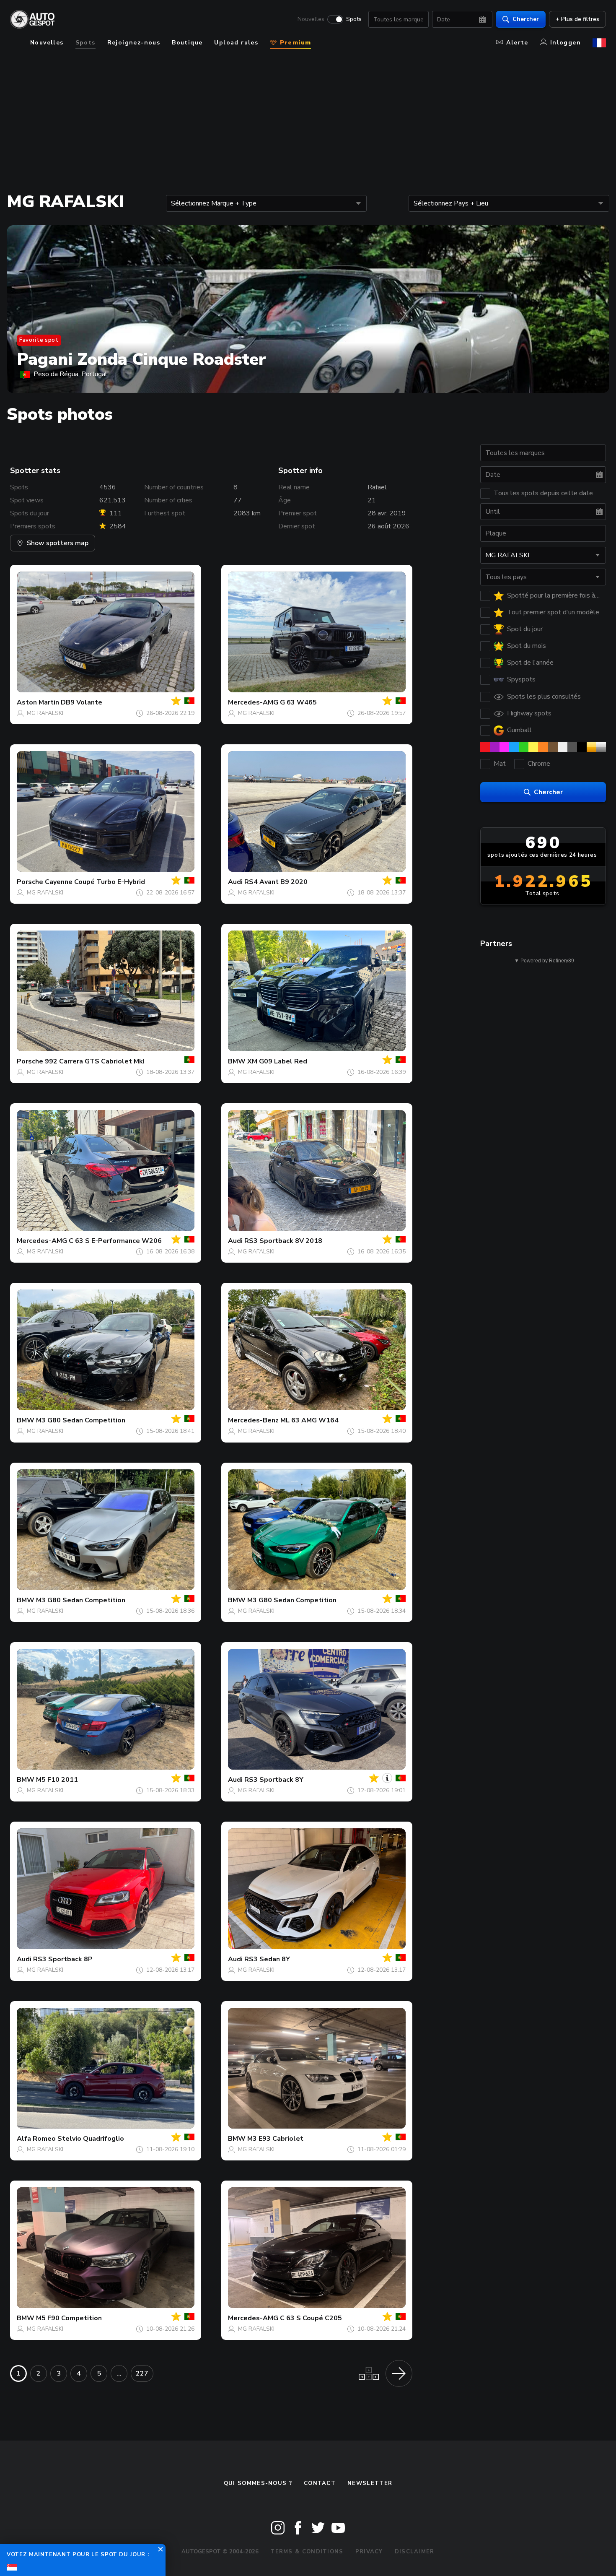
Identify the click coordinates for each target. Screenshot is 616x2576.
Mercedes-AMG (253, 702)
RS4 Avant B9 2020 (276, 882)
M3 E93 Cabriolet (275, 2139)
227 (142, 2373)
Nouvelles (311, 19)
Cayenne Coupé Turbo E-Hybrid (95, 882)
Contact (320, 2483)
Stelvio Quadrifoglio (91, 2139)
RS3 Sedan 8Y (267, 1959)
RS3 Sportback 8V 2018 (283, 1241)
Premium (294, 43)
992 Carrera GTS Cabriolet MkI (95, 1061)
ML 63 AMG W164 (309, 1420)
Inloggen (566, 43)
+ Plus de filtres (577, 19)
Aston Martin (38, 702)
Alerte (517, 43)
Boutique (187, 43)
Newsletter (370, 2483)
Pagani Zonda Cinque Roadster (141, 359)
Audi (235, 882)
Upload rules (236, 43)
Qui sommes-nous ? (258, 2483)
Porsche (30, 882)
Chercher (526, 19)
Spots (354, 19)
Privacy (369, 2552)
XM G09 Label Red (277, 1061)
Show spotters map (58, 543)
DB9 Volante (82, 702)
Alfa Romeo (36, 2139)
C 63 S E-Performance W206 (115, 1241)
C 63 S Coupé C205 (311, 2318)
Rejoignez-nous (134, 43)
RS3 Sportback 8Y (274, 1780)
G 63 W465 (298, 702)
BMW (237, 1061)
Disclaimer (415, 2552)
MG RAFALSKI (45, 713)
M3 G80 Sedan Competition (81, 1420)
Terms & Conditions (307, 2552)
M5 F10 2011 (57, 1780)
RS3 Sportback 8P (63, 1959)
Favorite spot (39, 340)
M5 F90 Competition (69, 2318)
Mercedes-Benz (253, 1420)
